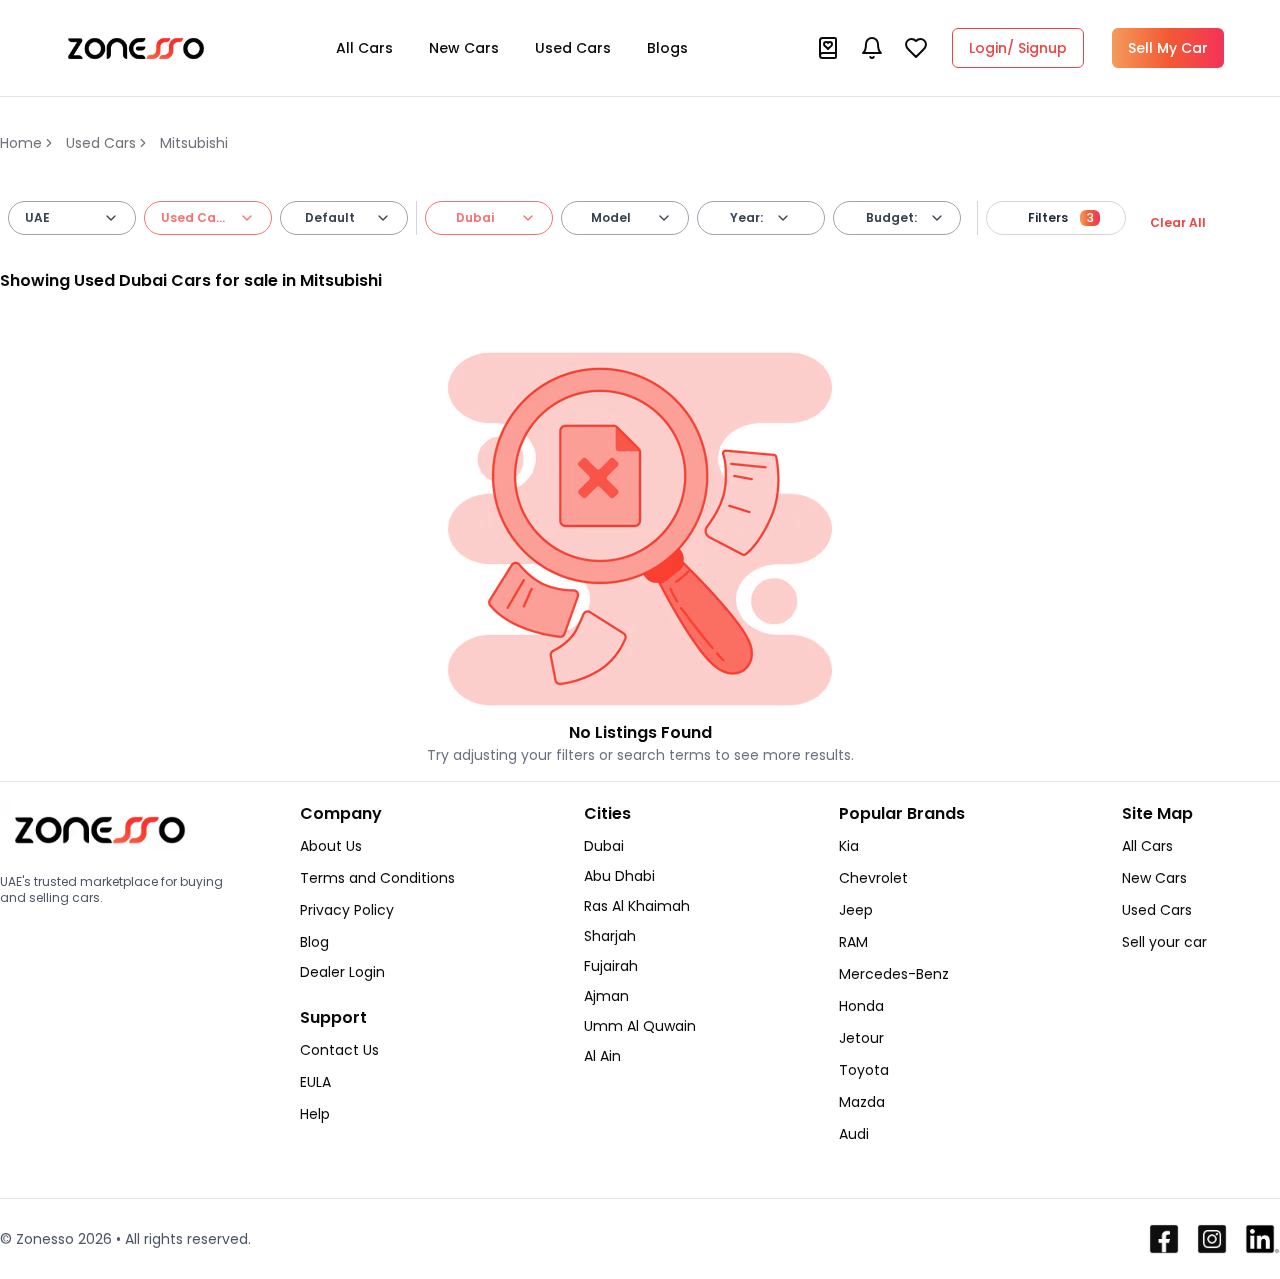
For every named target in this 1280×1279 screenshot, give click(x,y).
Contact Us (339, 1050)
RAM (853, 942)
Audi (854, 1134)
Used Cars (573, 48)
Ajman (606, 996)
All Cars (364, 48)
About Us (331, 846)
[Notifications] (872, 48)
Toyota (864, 1070)
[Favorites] (916, 48)
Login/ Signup (1018, 48)
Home (21, 143)
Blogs (667, 48)
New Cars (464, 48)
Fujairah (611, 966)
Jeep (856, 910)
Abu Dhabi (619, 876)
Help (315, 1114)
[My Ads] (828, 48)
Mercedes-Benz (894, 974)
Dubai (604, 846)
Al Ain (602, 1056)
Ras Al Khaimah (637, 906)
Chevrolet (873, 878)
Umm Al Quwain (640, 1026)
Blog (314, 942)
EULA (315, 1082)
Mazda (862, 1102)
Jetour (861, 1038)
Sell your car (1164, 942)
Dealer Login (342, 972)
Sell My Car (1168, 48)
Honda (861, 1006)
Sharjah (610, 936)
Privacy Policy (347, 910)
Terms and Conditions (377, 878)
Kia (849, 846)
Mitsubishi (194, 143)
